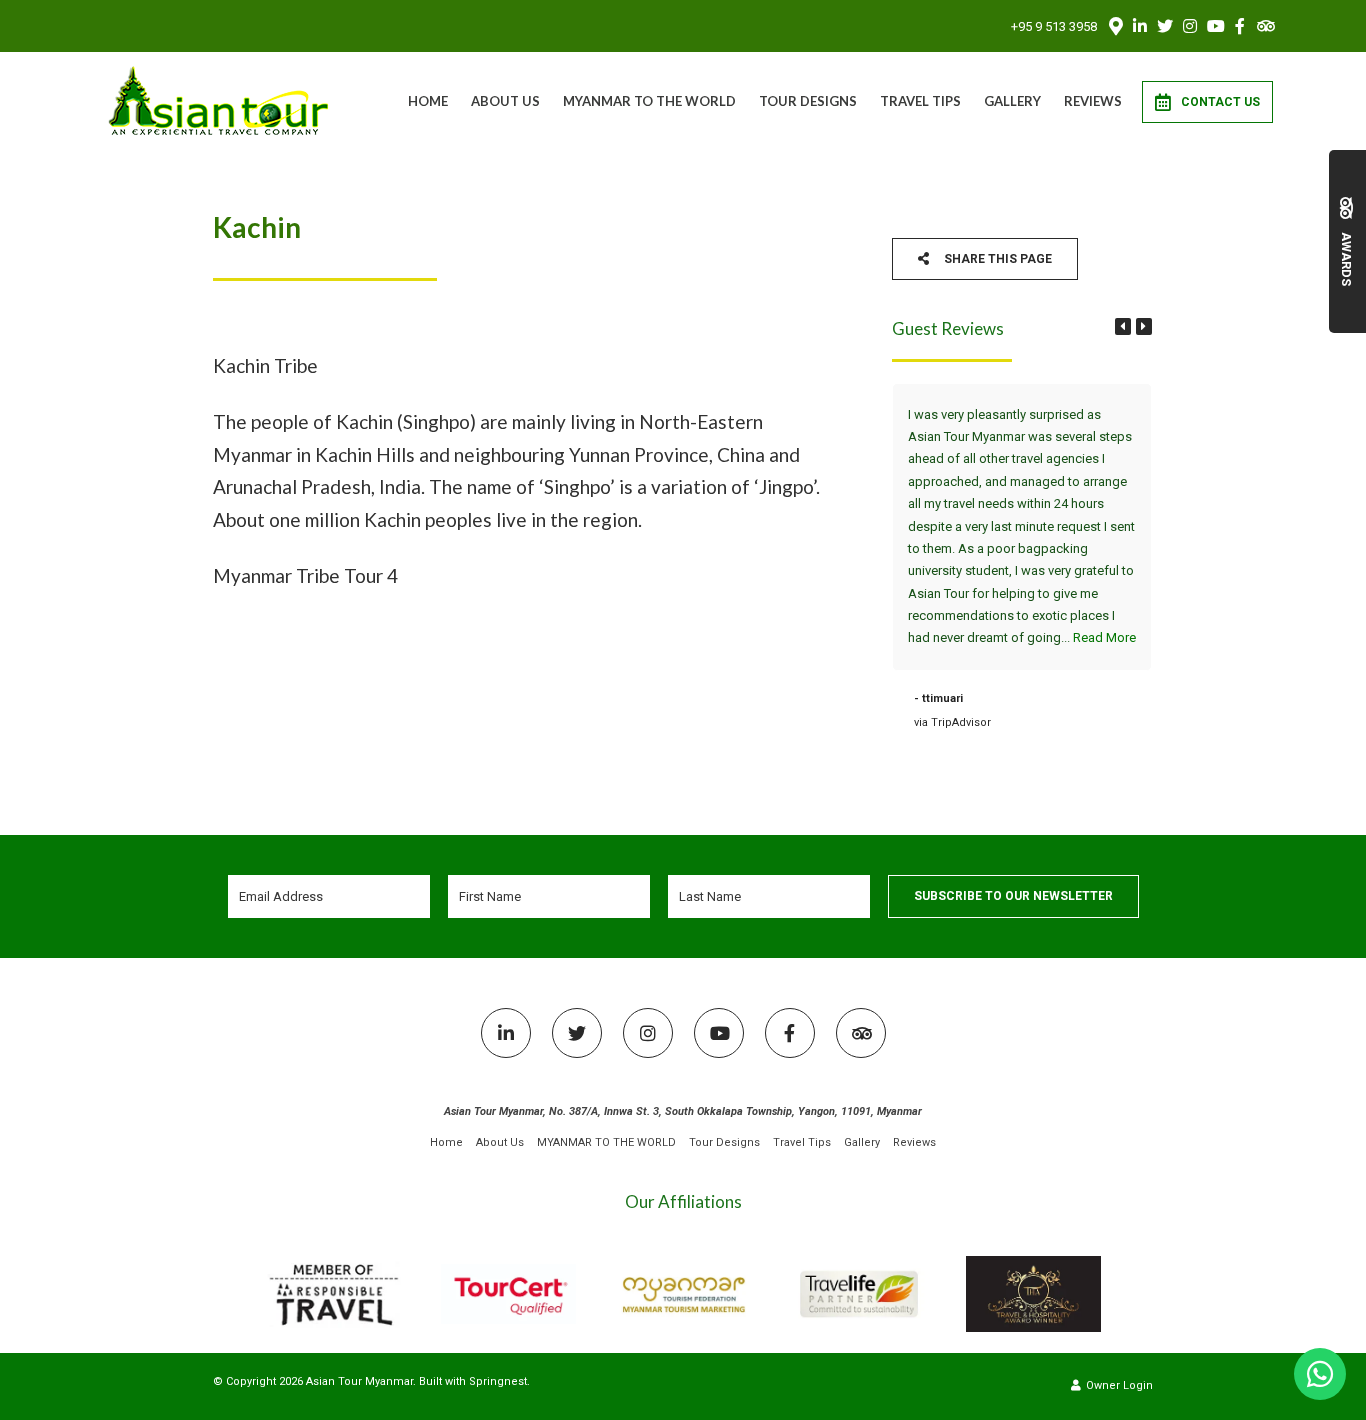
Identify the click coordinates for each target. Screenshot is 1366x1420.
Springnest (498, 1381)
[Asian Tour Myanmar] (219, 100)
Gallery (1012, 101)
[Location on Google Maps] (1115, 25)
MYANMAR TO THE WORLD (649, 101)
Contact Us (1220, 102)
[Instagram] (1190, 26)
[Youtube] (1215, 26)
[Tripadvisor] (1265, 26)
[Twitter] (1165, 26)
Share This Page (996, 259)
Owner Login (1118, 1385)
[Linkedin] (1140, 26)
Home (428, 101)
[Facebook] (1240, 26)
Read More (1104, 637)
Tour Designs (808, 101)
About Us (505, 101)
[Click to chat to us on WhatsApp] (1320, 1374)
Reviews (1093, 101)
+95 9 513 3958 (1054, 26)
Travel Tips (920, 101)
